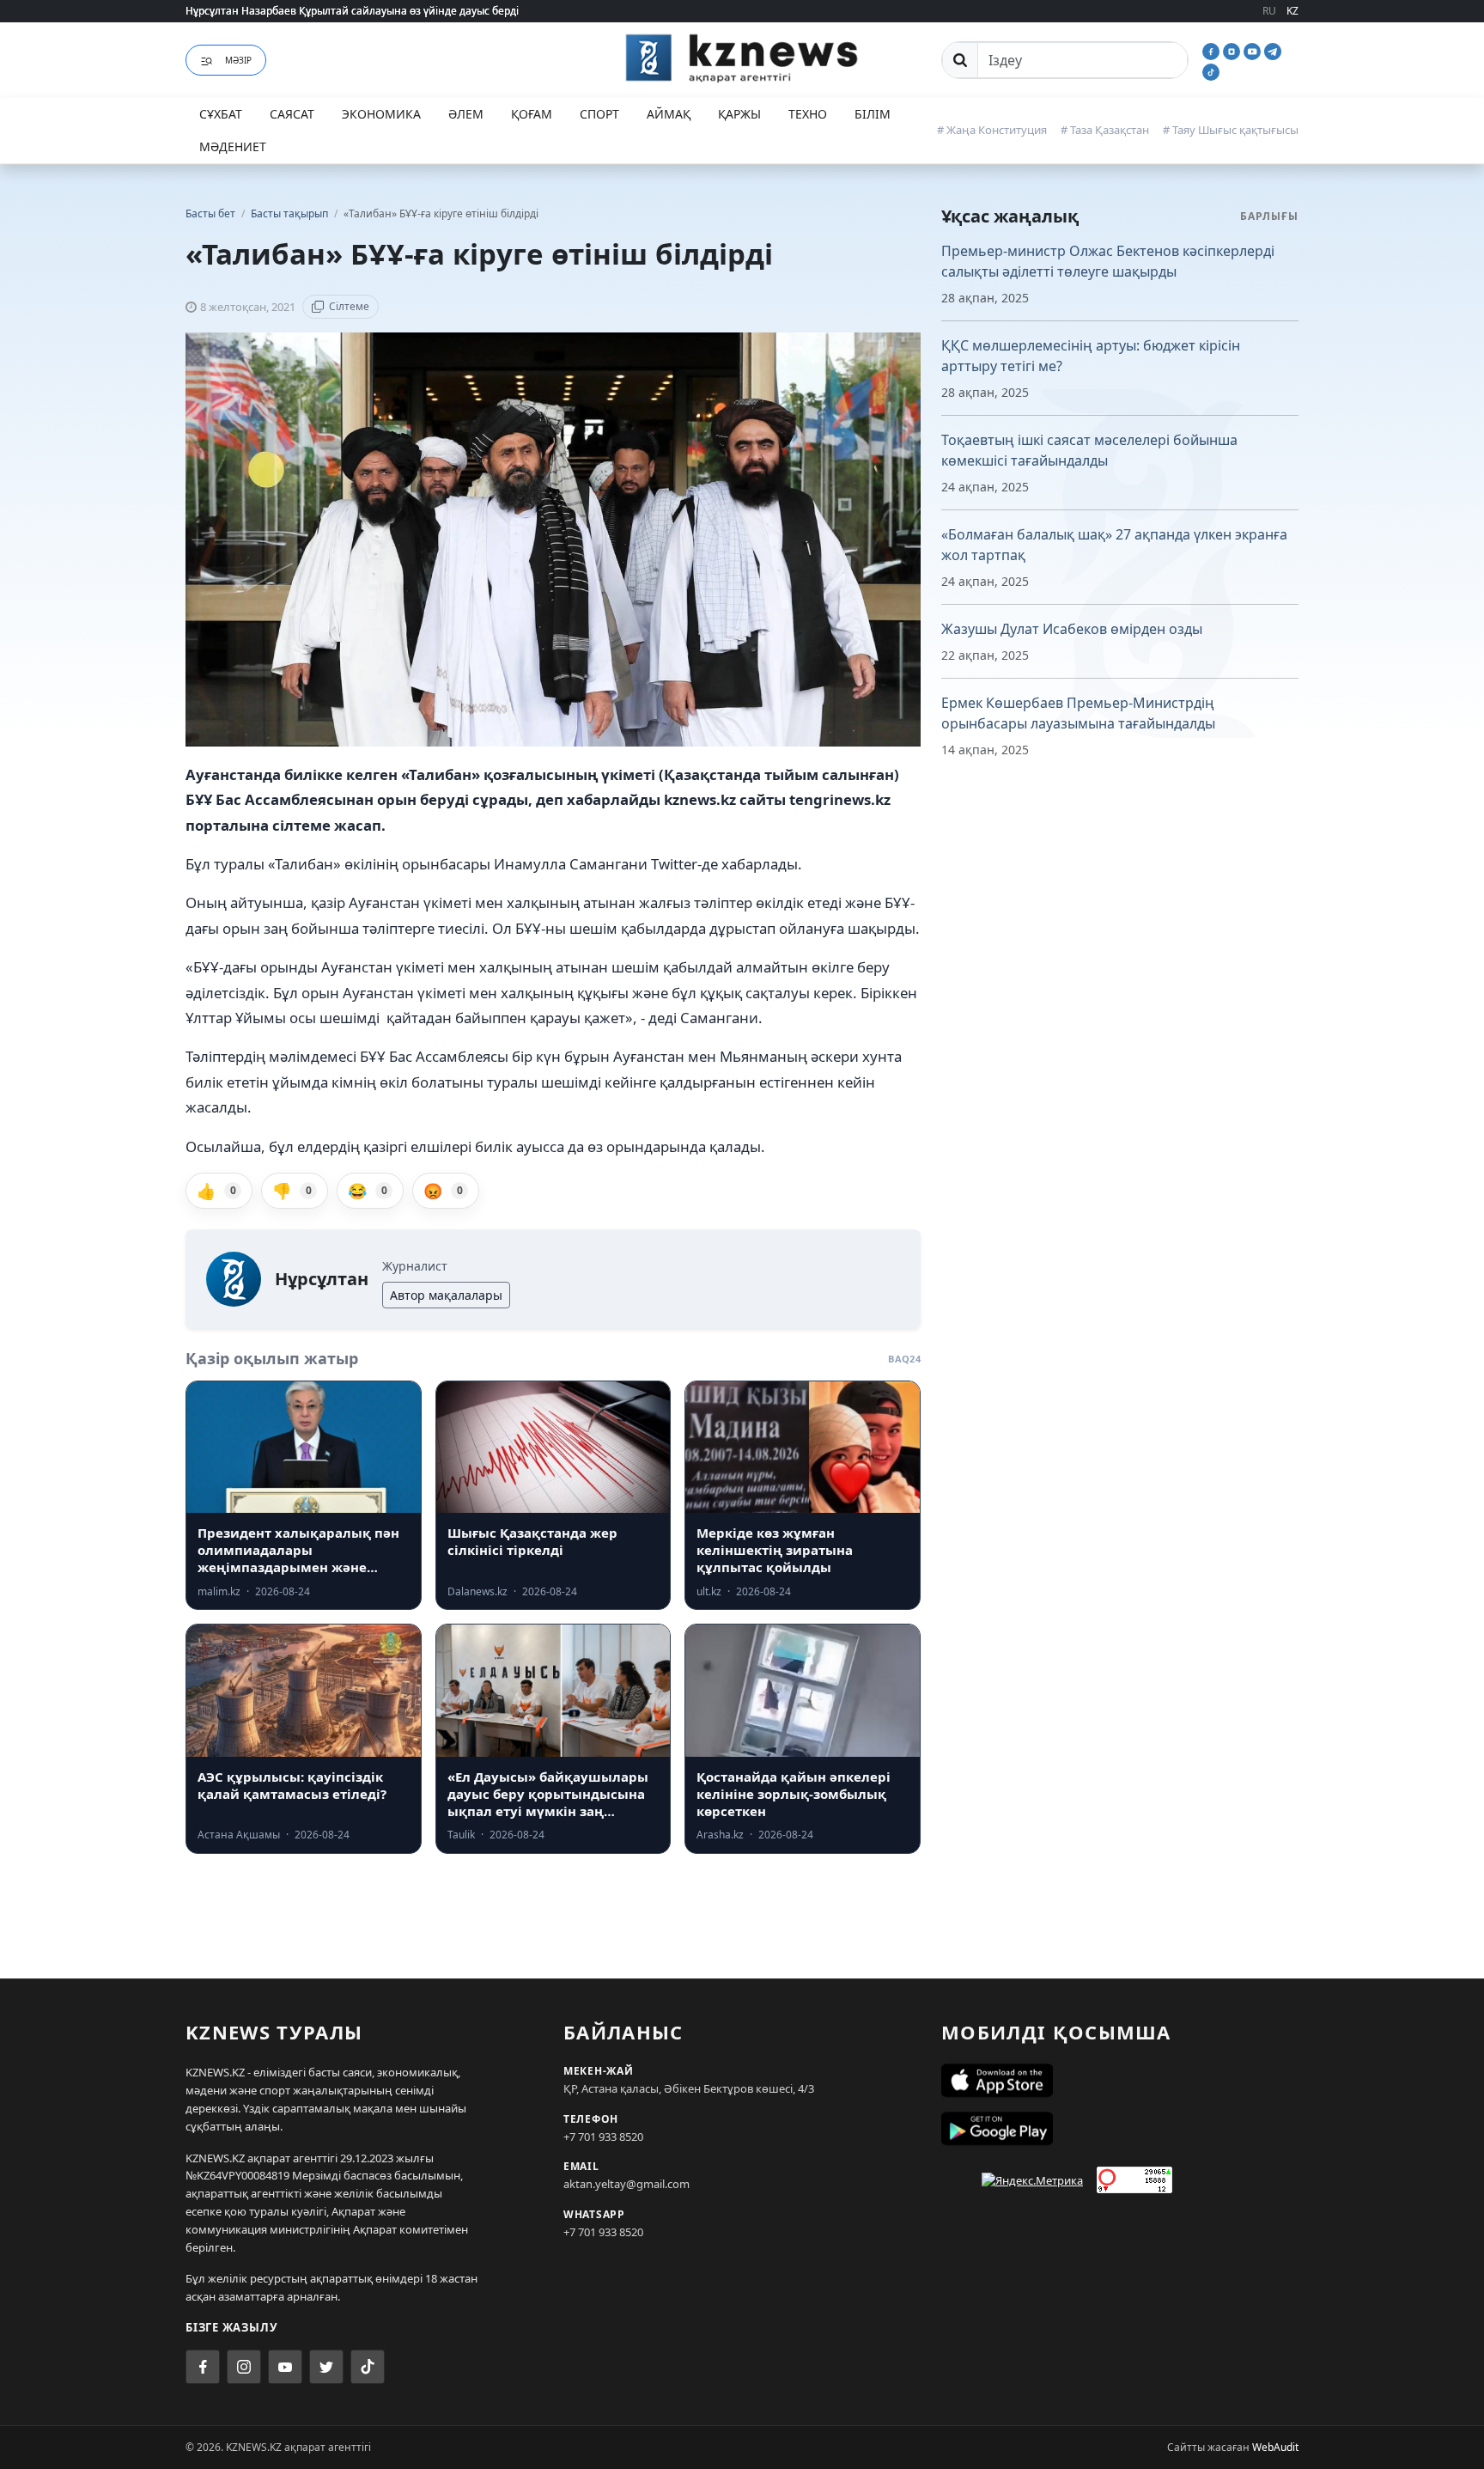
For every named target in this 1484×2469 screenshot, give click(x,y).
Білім (873, 114)
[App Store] (1120, 2081)
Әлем (466, 114)
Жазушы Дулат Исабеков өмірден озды (1072, 629)
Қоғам (532, 114)
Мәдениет (233, 146)
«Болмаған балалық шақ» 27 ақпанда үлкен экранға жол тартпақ (1114, 545)
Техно (808, 114)
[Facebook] (1213, 50)
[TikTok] (1211, 70)
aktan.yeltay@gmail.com (626, 2184)
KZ (1292, 11)
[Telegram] (1273, 50)
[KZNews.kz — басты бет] (742, 58)
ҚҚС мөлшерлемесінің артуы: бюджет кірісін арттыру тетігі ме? (1091, 356)
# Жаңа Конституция (992, 130)
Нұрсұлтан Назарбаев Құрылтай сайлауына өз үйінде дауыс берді (352, 11)
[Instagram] (1233, 50)
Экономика (381, 114)
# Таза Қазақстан (1105, 130)
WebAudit (1275, 2447)
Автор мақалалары (446, 1295)
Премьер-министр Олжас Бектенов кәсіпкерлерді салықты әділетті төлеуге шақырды (1108, 261)
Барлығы (1269, 216)
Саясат (292, 114)
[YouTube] (1254, 50)
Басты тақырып (291, 213)
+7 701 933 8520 (603, 2137)
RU (1269, 11)
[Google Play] (1120, 2129)
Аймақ (669, 114)
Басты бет (210, 213)
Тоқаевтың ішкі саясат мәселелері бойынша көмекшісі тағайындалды (1089, 450)
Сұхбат (221, 114)
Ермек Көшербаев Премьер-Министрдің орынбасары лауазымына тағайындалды (1078, 713)
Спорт (599, 114)
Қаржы (739, 114)
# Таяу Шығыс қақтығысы (1231, 130)
